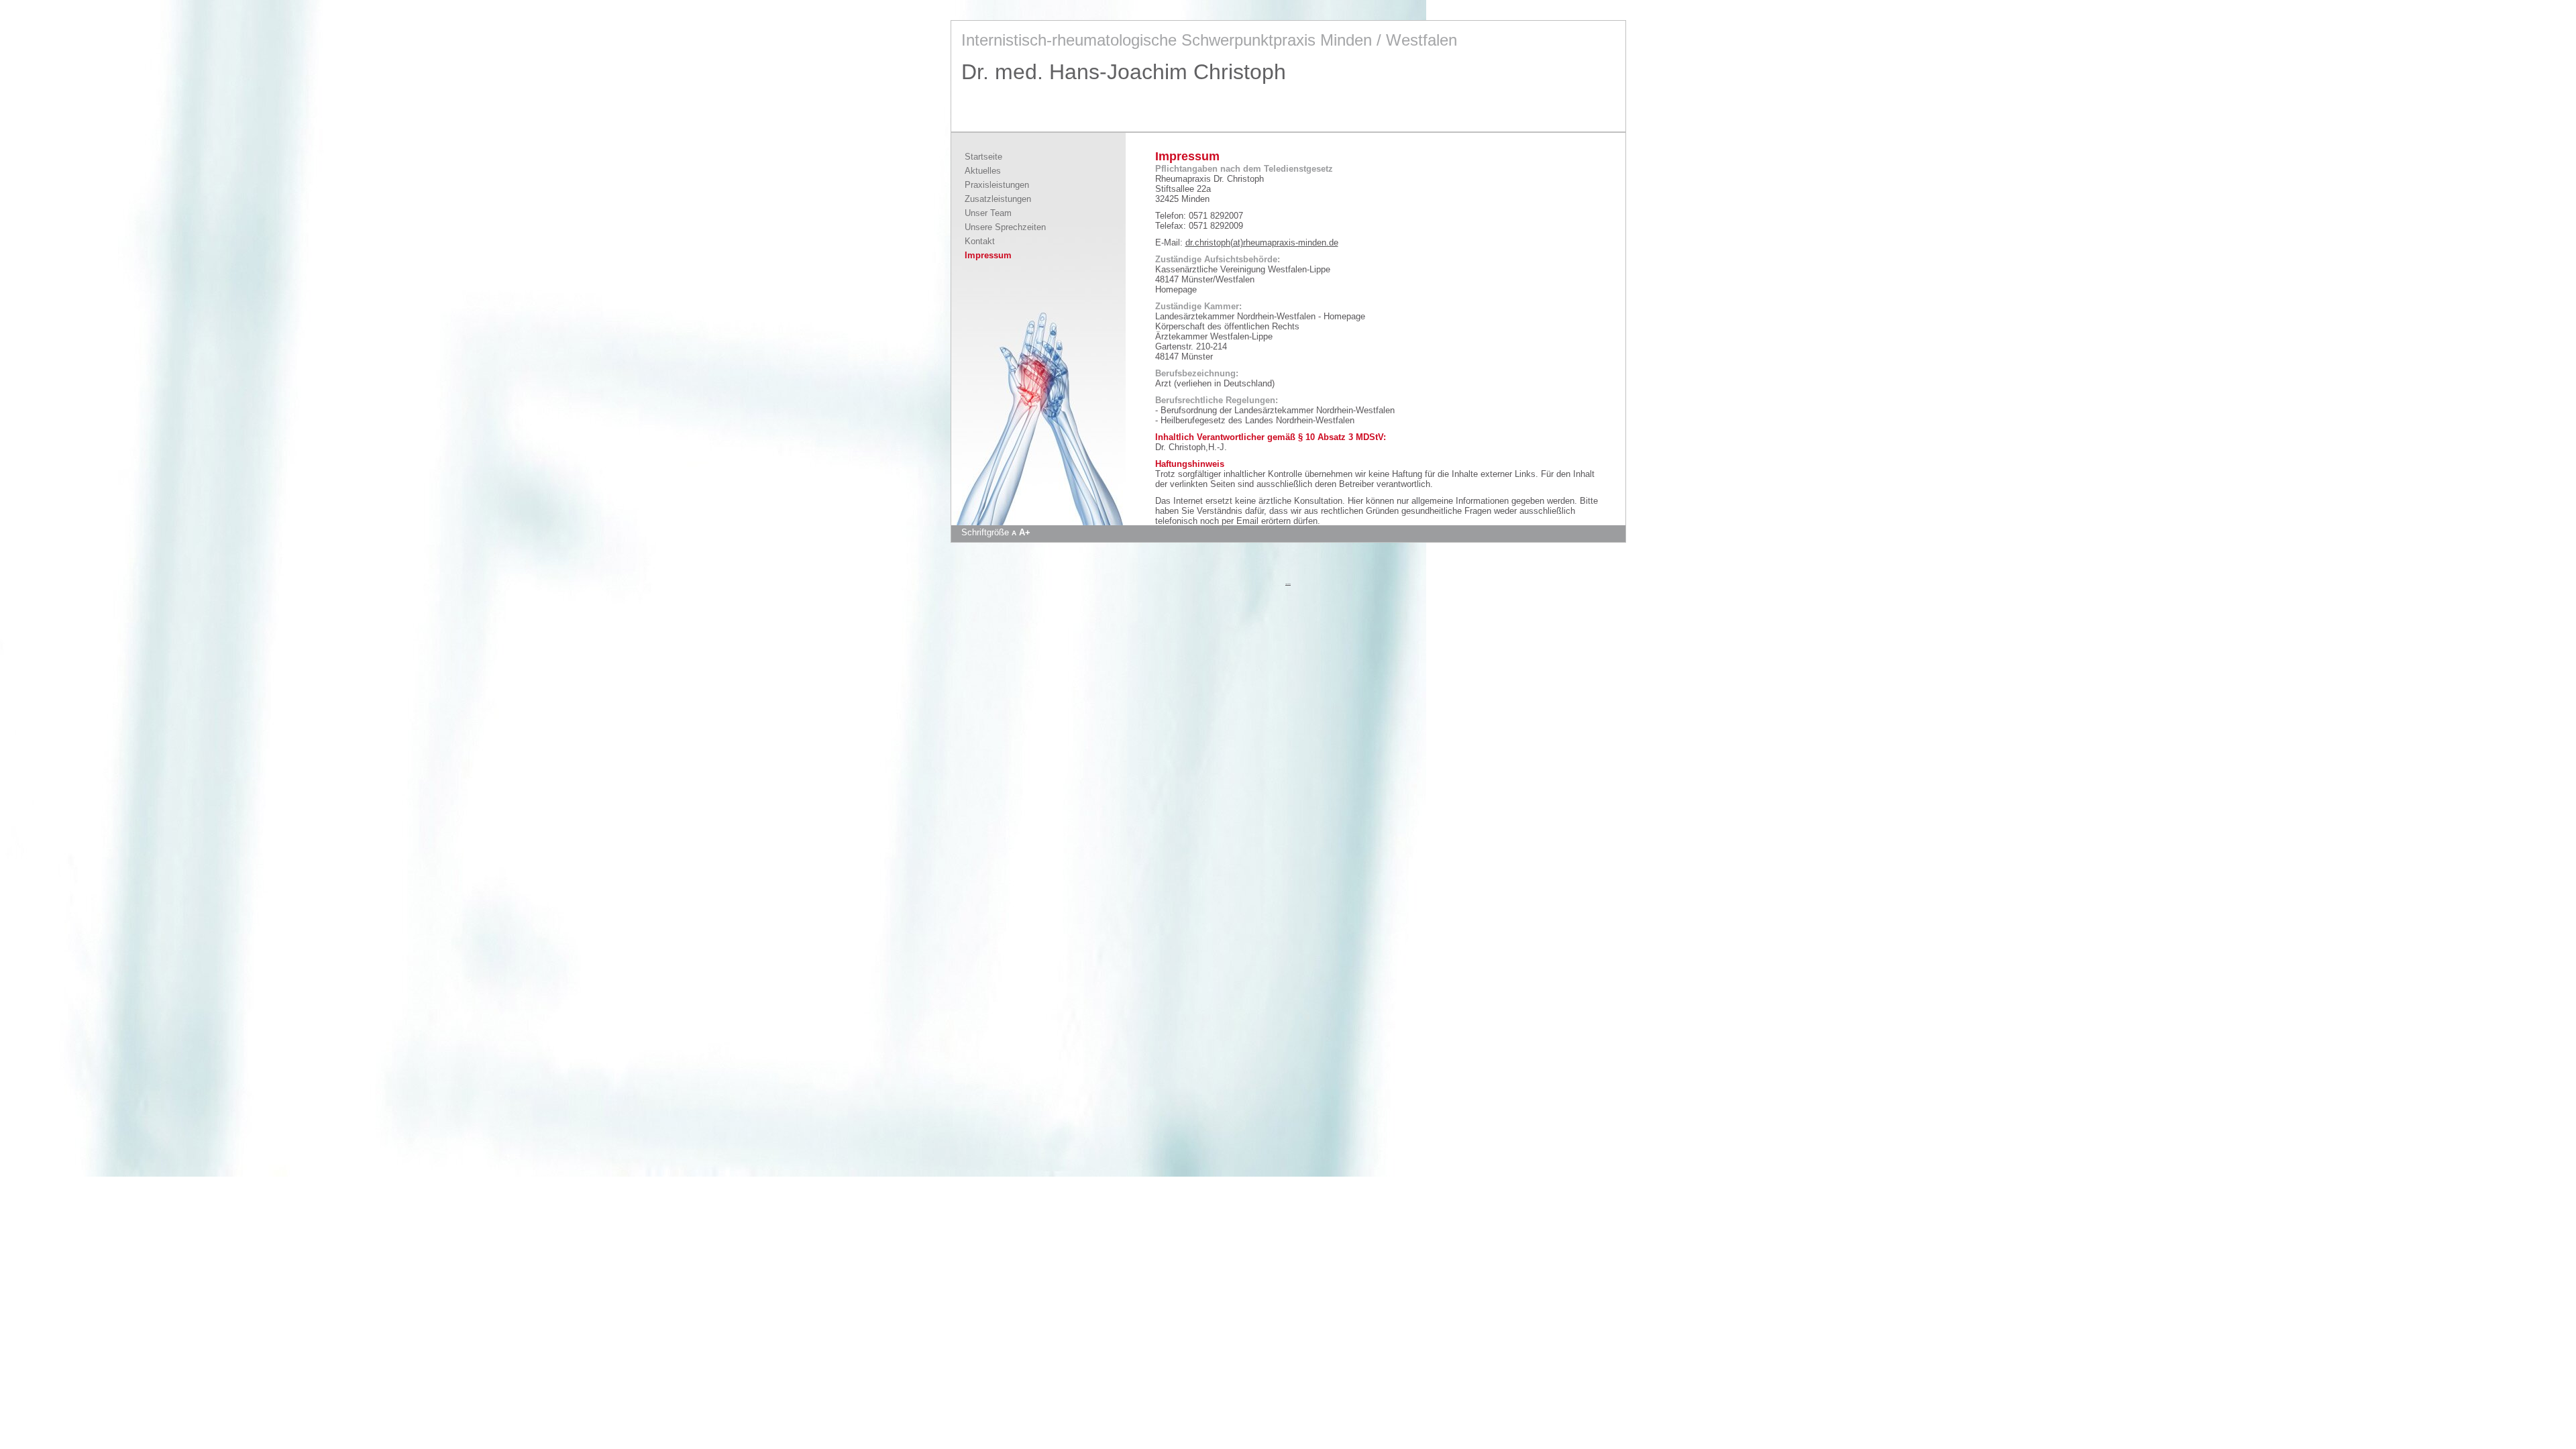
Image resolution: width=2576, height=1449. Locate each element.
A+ (1025, 532)
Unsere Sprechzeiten (1005, 227)
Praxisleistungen (997, 185)
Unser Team (988, 213)
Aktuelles (983, 171)
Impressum (988, 255)
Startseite (983, 157)
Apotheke (1288, 584)
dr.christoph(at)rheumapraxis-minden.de (1262, 243)
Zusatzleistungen (998, 199)
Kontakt (980, 241)
